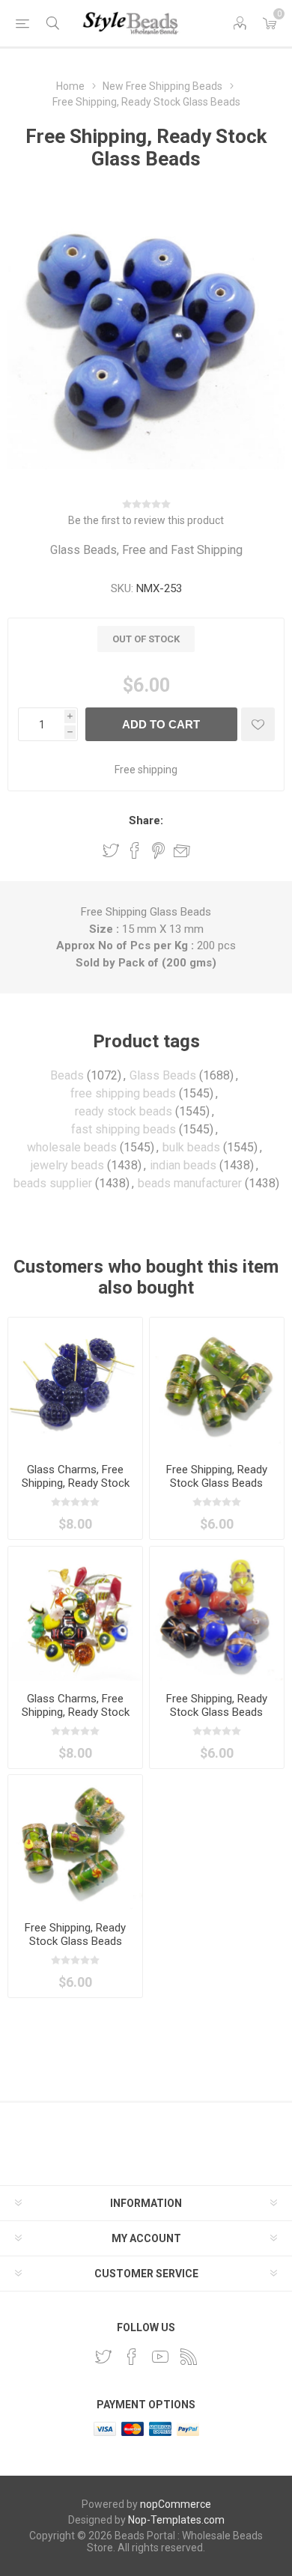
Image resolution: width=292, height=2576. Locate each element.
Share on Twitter (111, 850)
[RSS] (189, 2357)
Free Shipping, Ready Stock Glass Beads (217, 1476)
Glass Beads (163, 1075)
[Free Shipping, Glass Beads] (217, 1385)
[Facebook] (132, 2357)
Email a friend (182, 850)
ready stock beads (124, 1111)
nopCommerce (176, 2504)
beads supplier (53, 1183)
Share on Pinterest (158, 850)
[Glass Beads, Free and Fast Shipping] (217, 1614)
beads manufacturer (190, 1183)
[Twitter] (103, 2357)
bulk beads (191, 1147)
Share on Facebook (135, 850)
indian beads (183, 1165)
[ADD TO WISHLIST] (258, 724)
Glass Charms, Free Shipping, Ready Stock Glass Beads (76, 1483)
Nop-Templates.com (176, 2520)
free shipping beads (123, 1093)
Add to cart (161, 724)
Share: (146, 820)
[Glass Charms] (75, 1385)
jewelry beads (67, 1165)
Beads (67, 1075)
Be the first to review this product (146, 520)
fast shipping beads (124, 1129)
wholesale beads (72, 1147)
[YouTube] (160, 2357)
